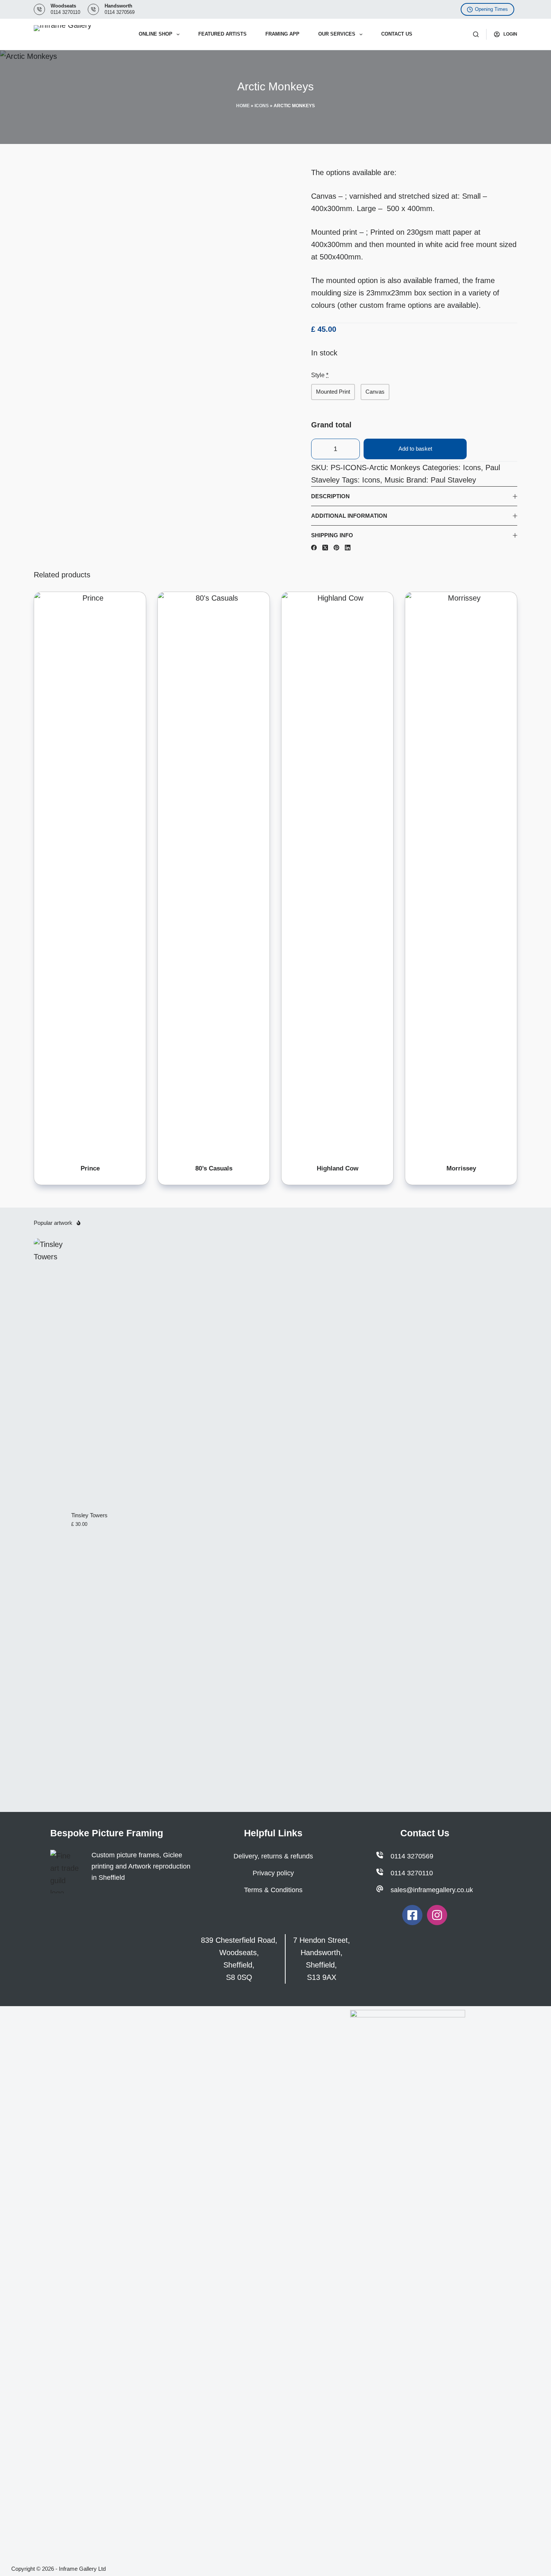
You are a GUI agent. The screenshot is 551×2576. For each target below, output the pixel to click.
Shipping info (332, 535)
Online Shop (156, 34)
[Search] (476, 34)
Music (394, 480)
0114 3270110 (65, 12)
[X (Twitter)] (325, 548)
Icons (262, 106)
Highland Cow (338, 1168)
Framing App (282, 34)
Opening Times (491, 9)
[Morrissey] (461, 873)
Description (330, 496)
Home (243, 106)
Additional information (349, 516)
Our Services (337, 34)
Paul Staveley (453, 480)
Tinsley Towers (89, 1515)
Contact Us (397, 34)
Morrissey (461, 1168)
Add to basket (415, 449)
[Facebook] (314, 548)
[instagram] (437, 1915)
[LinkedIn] (348, 548)
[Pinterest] (336, 548)
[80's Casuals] (214, 873)
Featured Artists (222, 34)
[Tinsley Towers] (49, 1520)
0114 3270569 (120, 12)
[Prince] (90, 873)
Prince (90, 1168)
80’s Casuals (214, 1168)
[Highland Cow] (337, 873)
